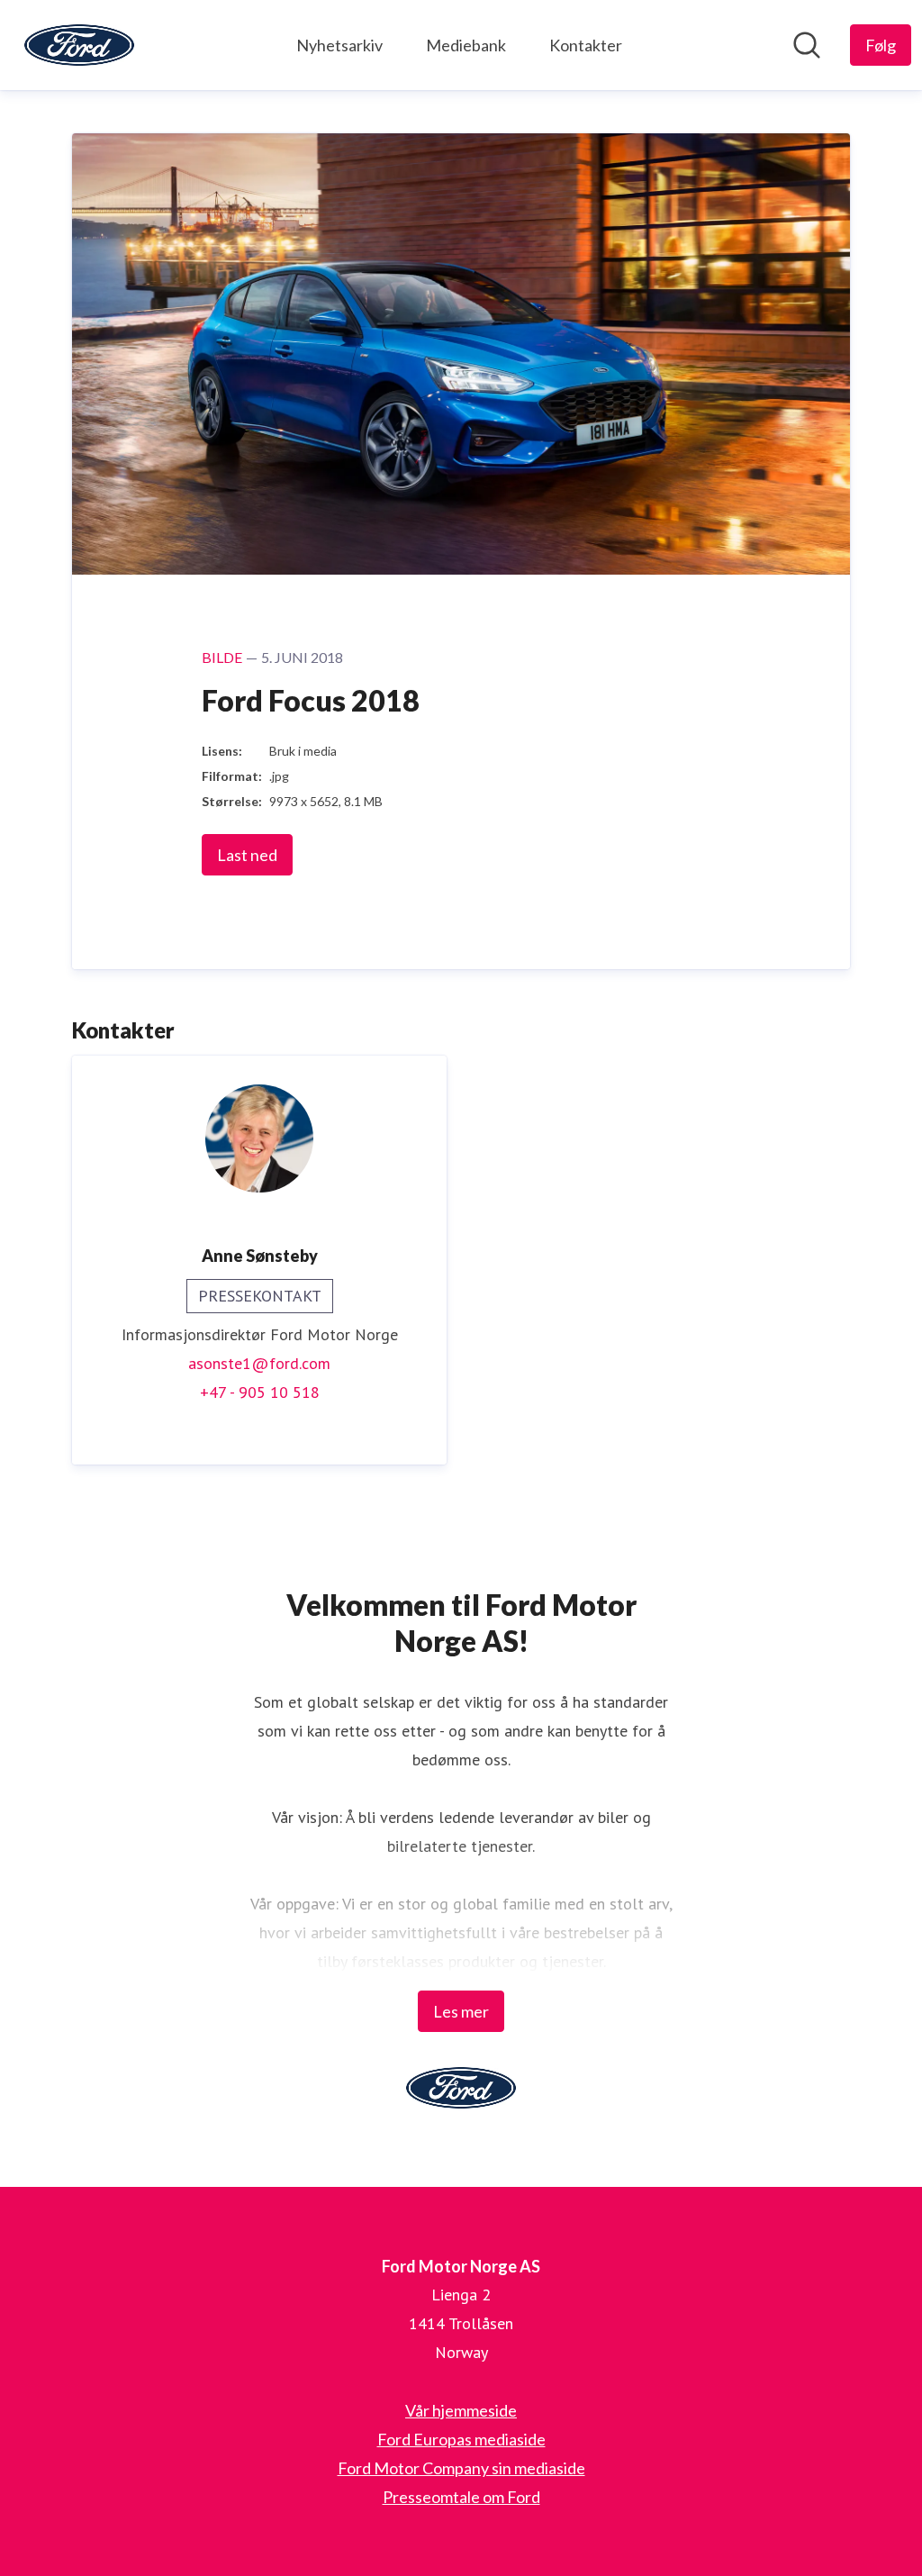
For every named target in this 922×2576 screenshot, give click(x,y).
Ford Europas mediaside (461, 2439)
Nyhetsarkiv (339, 45)
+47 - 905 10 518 (260, 1392)
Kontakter (586, 45)
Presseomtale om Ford (461, 2497)
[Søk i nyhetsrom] (807, 45)
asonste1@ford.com (259, 1363)
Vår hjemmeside (461, 2410)
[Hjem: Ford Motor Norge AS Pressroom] (79, 45)
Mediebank (466, 45)
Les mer (461, 2011)
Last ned (247, 855)
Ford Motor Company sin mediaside (461, 2468)
